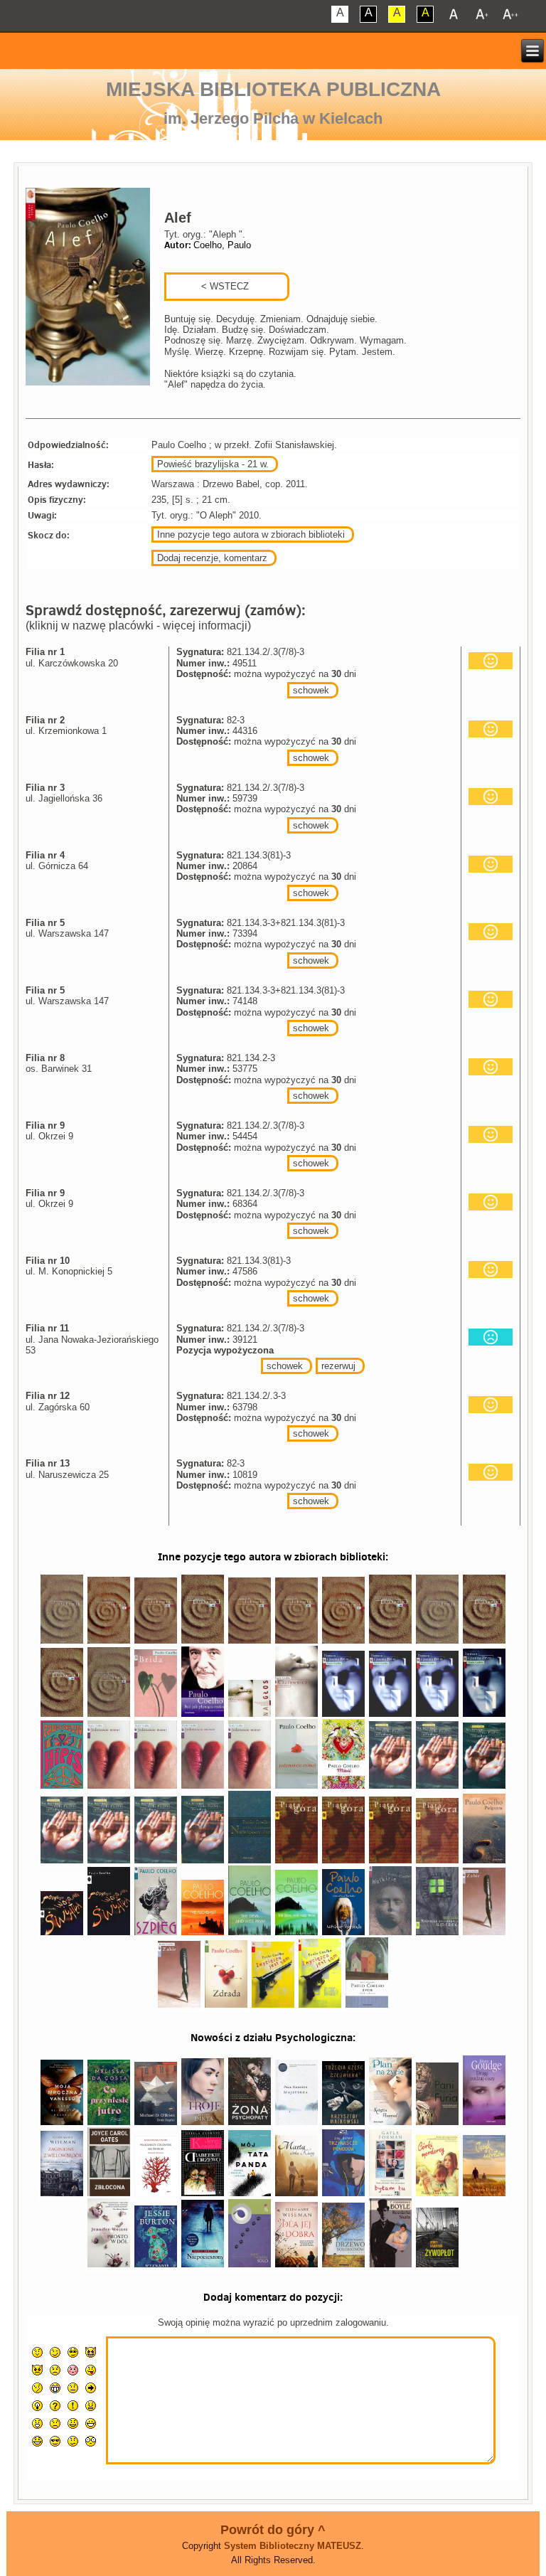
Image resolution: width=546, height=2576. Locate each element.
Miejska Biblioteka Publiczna (273, 89)
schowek (311, 690)
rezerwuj (338, 1366)
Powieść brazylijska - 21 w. (213, 464)
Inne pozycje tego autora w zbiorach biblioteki (251, 534)
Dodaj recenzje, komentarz (212, 558)
